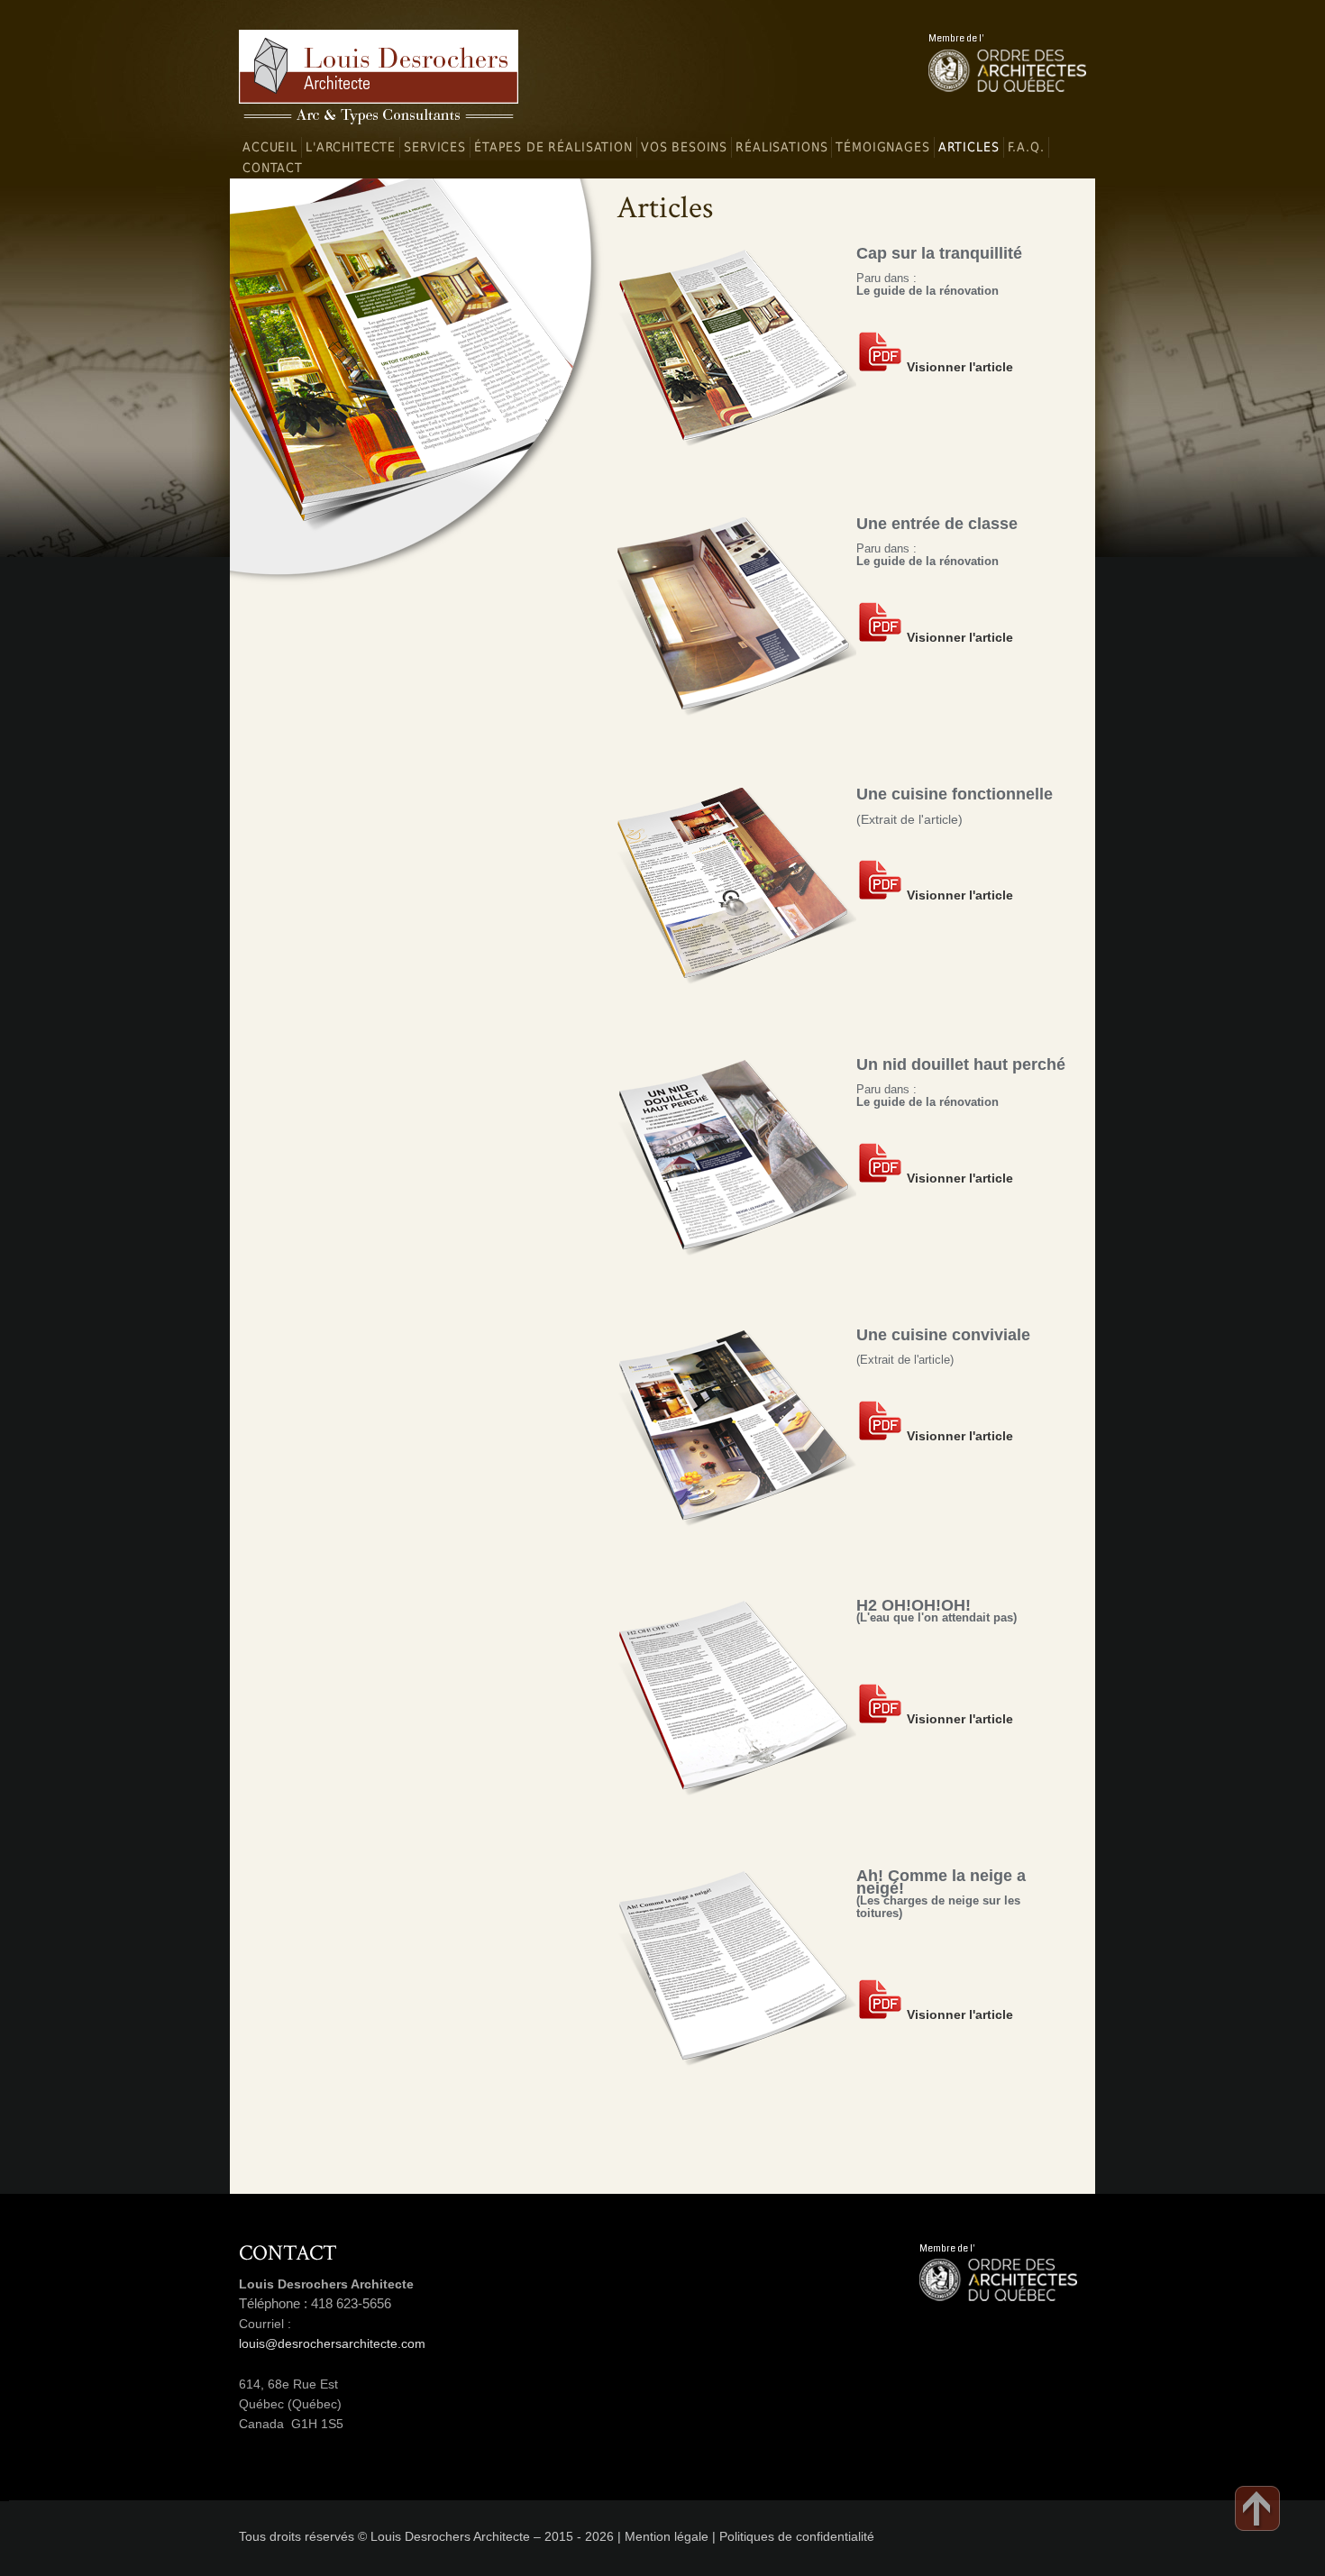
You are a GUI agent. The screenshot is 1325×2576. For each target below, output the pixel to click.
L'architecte (351, 147)
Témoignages (882, 147)
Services (435, 147)
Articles (969, 147)
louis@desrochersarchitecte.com (332, 2343)
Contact (273, 168)
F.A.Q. (1026, 147)
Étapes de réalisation (553, 147)
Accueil (270, 147)
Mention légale (667, 2536)
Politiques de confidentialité (797, 2536)
